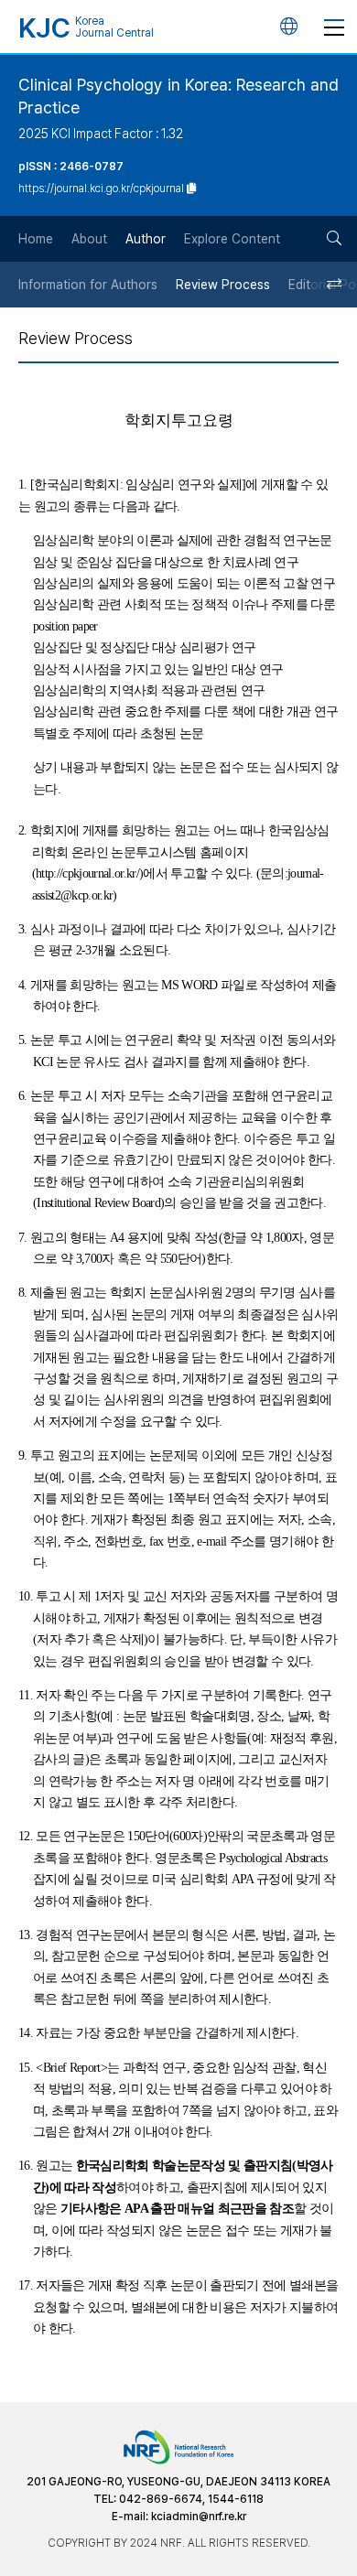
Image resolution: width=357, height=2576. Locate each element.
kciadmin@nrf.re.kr (199, 2517)
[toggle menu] (334, 27)
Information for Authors (88, 285)
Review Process (223, 285)
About (89, 239)
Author (146, 239)
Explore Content (232, 239)
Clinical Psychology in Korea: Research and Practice (178, 96)
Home (36, 239)
